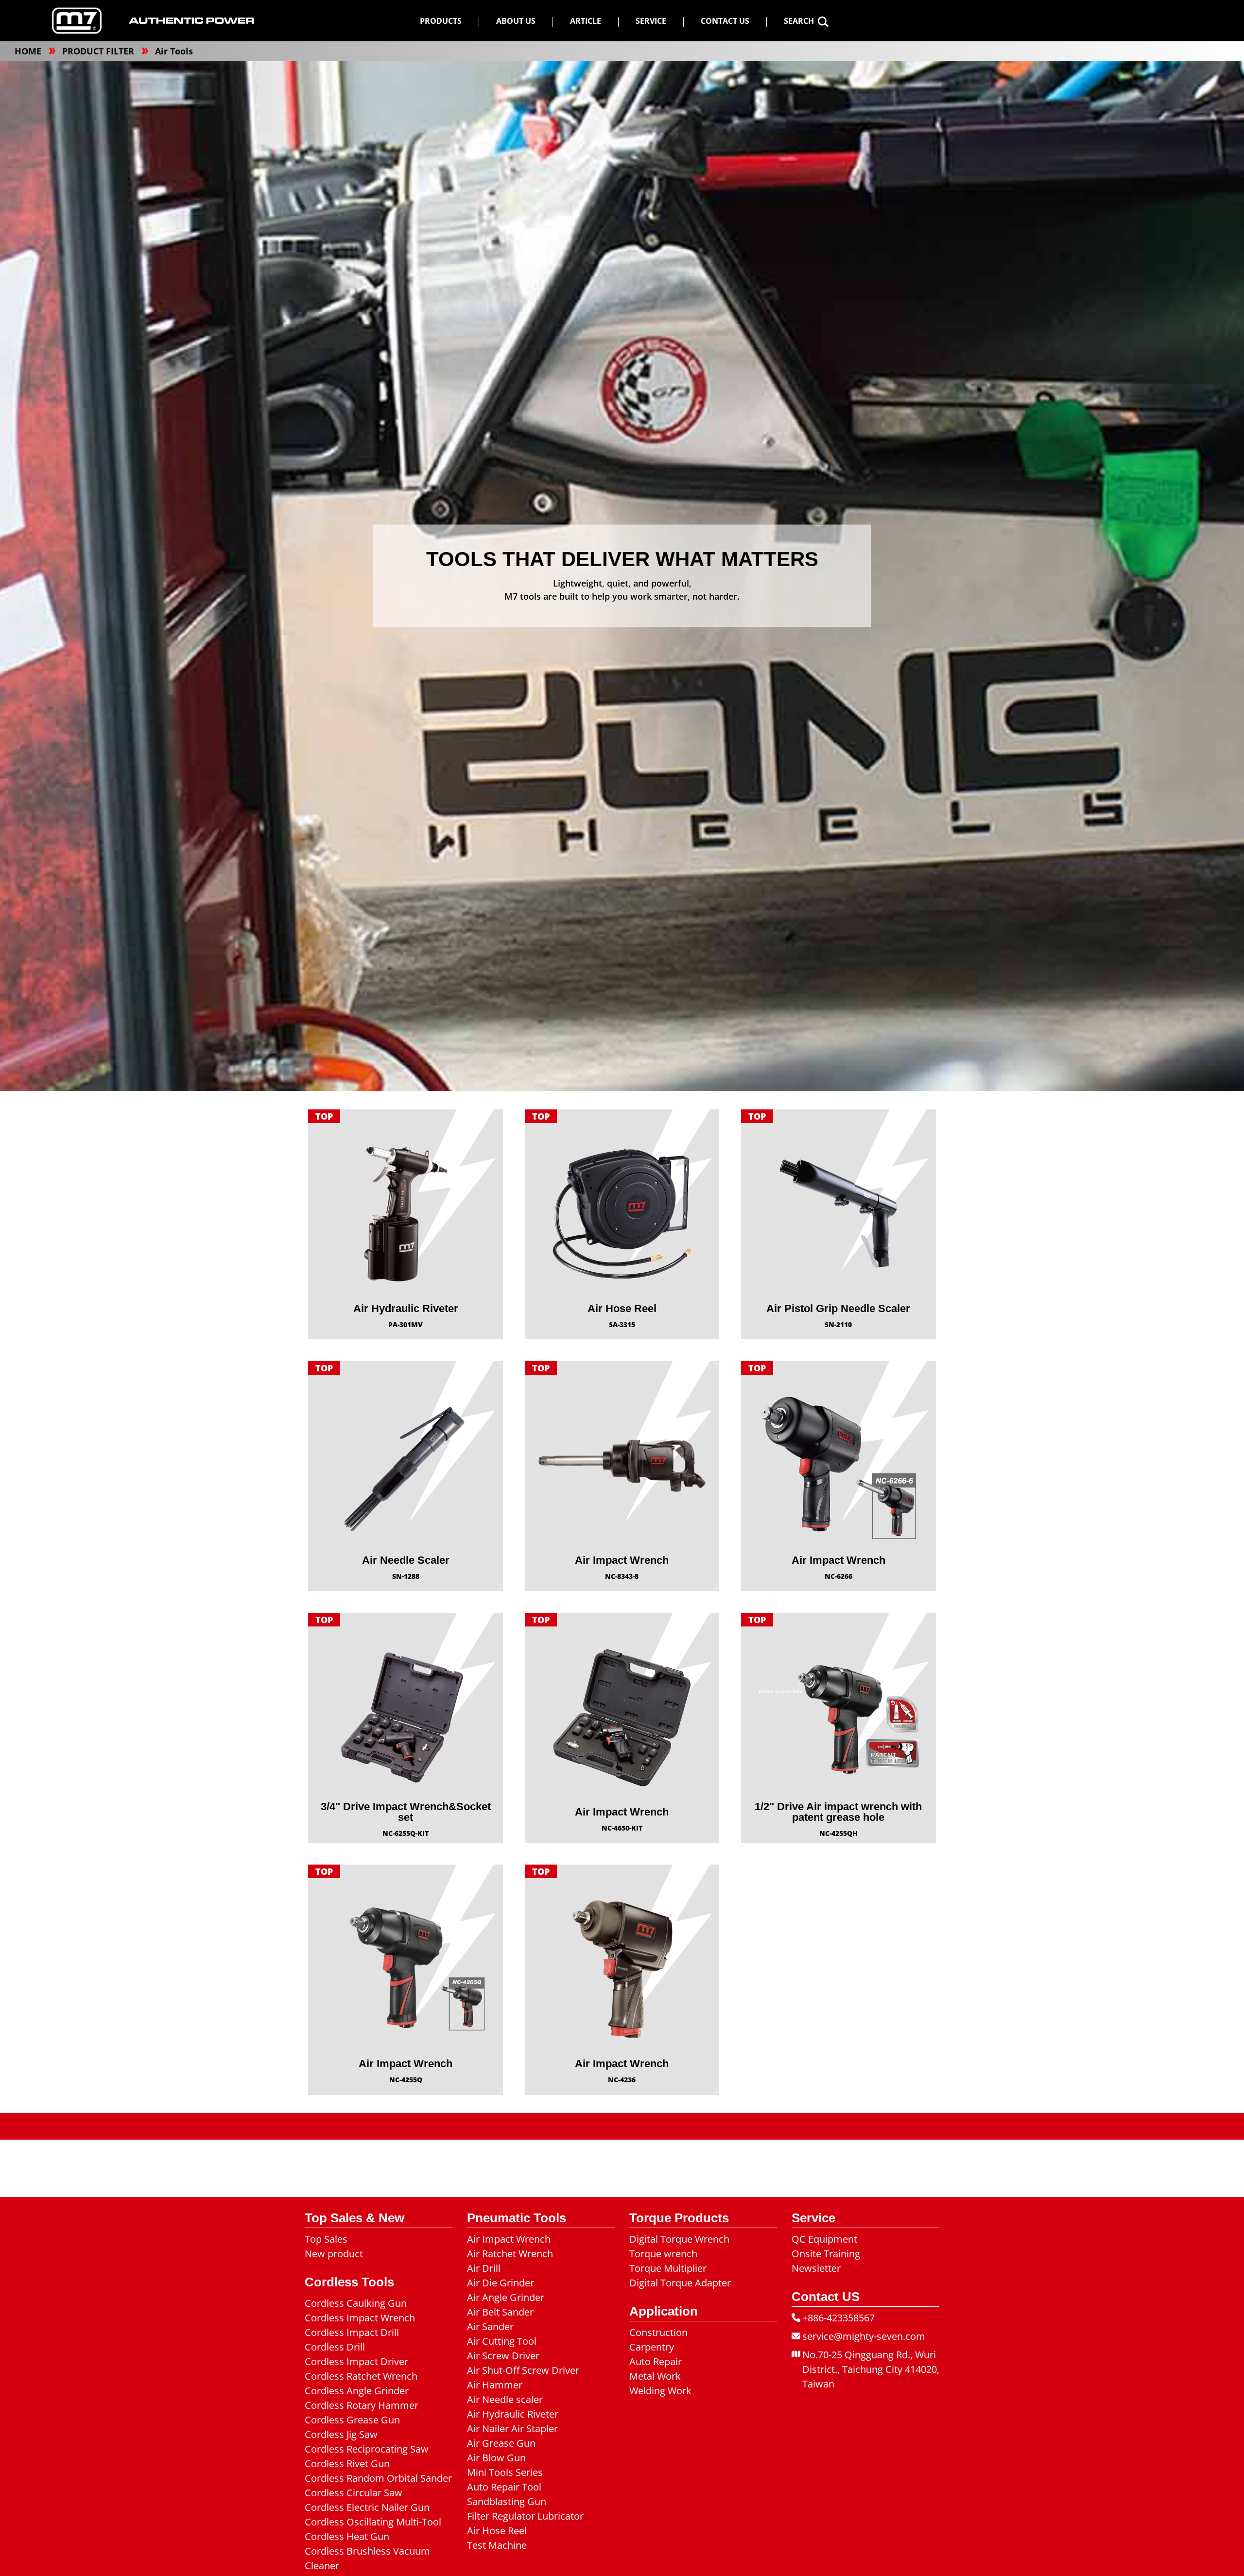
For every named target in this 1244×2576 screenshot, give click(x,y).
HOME (29, 51)
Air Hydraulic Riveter (513, 2414)
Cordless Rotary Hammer (362, 2405)
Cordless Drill (335, 2347)
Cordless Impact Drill (352, 2332)
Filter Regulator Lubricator (525, 2516)
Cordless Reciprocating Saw (367, 2449)
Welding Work (660, 2391)
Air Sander (490, 2326)
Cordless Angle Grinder (357, 2391)
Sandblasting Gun (507, 2501)
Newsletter (816, 2268)
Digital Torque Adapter (680, 2283)
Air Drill (484, 2268)
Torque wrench (663, 2254)
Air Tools (174, 51)
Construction (658, 2332)
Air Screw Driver (503, 2356)
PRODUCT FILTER (99, 51)
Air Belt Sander (500, 2312)
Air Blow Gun (496, 2458)
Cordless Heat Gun (347, 2536)
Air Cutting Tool (502, 2341)
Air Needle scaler (505, 2399)
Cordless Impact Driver (356, 2361)
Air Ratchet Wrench (510, 2254)
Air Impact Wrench (509, 2239)
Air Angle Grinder (506, 2297)
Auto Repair (656, 2361)
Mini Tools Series (505, 2472)
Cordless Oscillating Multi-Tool (373, 2522)
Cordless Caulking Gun (356, 2303)
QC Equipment (824, 2239)
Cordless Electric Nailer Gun (367, 2507)
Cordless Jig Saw (341, 2434)
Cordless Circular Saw (354, 2493)
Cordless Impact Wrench (360, 2318)
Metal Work (655, 2376)
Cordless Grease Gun (352, 2420)
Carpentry (652, 2347)
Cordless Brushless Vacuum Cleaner (367, 2558)
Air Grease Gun (501, 2443)
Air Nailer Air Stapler (512, 2429)
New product (334, 2254)
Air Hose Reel (497, 2531)
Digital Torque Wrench (679, 2239)
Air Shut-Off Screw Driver (523, 2370)
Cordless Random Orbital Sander (378, 2478)
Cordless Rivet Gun (347, 2464)
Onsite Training (826, 2254)
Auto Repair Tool (504, 2487)
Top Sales (326, 2239)
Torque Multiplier (668, 2268)
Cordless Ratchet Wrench (361, 2376)
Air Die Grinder (501, 2283)
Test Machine (497, 2545)
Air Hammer (495, 2385)
